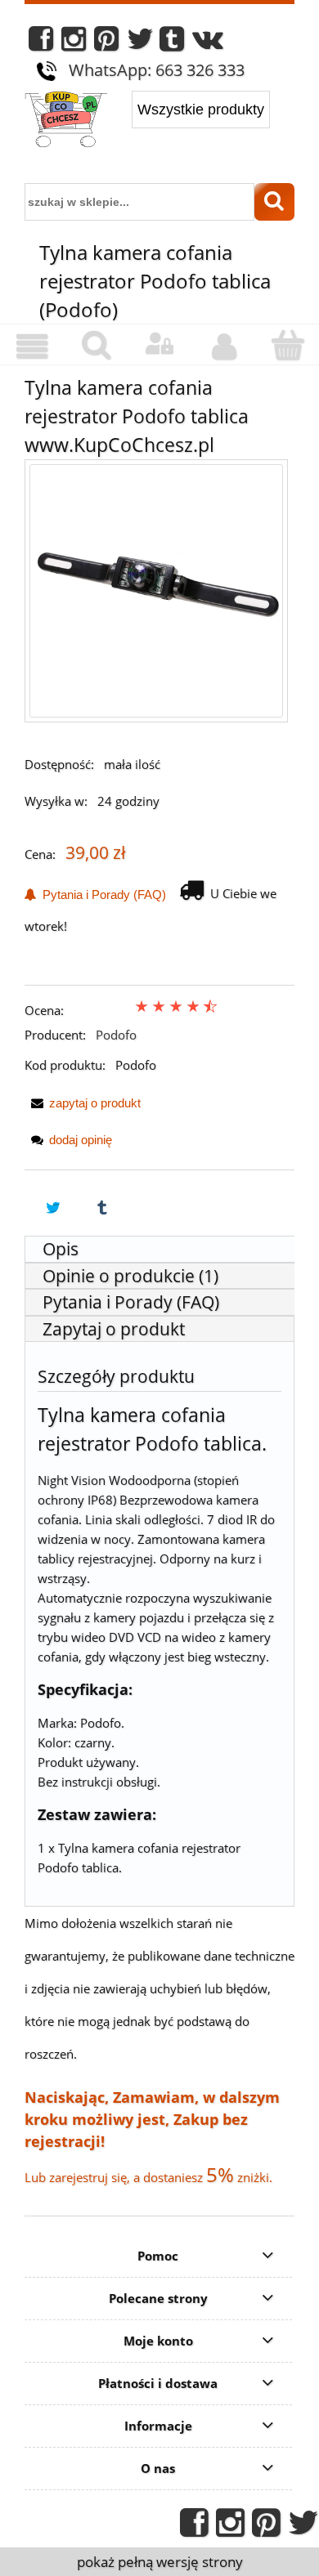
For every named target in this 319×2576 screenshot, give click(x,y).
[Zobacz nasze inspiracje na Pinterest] (106, 43)
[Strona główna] (66, 121)
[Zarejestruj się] (223, 347)
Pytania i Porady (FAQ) (101, 894)
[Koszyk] (287, 345)
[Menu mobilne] (32, 347)
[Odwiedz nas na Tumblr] (172, 43)
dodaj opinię (81, 1140)
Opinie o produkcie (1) (130, 1276)
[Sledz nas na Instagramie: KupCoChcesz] (74, 43)
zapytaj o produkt (95, 1103)
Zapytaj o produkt (114, 1329)
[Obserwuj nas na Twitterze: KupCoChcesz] (140, 43)
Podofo (116, 1035)
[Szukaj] (275, 202)
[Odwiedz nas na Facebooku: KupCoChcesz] (41, 43)
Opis (61, 1249)
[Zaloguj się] (159, 344)
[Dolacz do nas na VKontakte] (208, 43)
